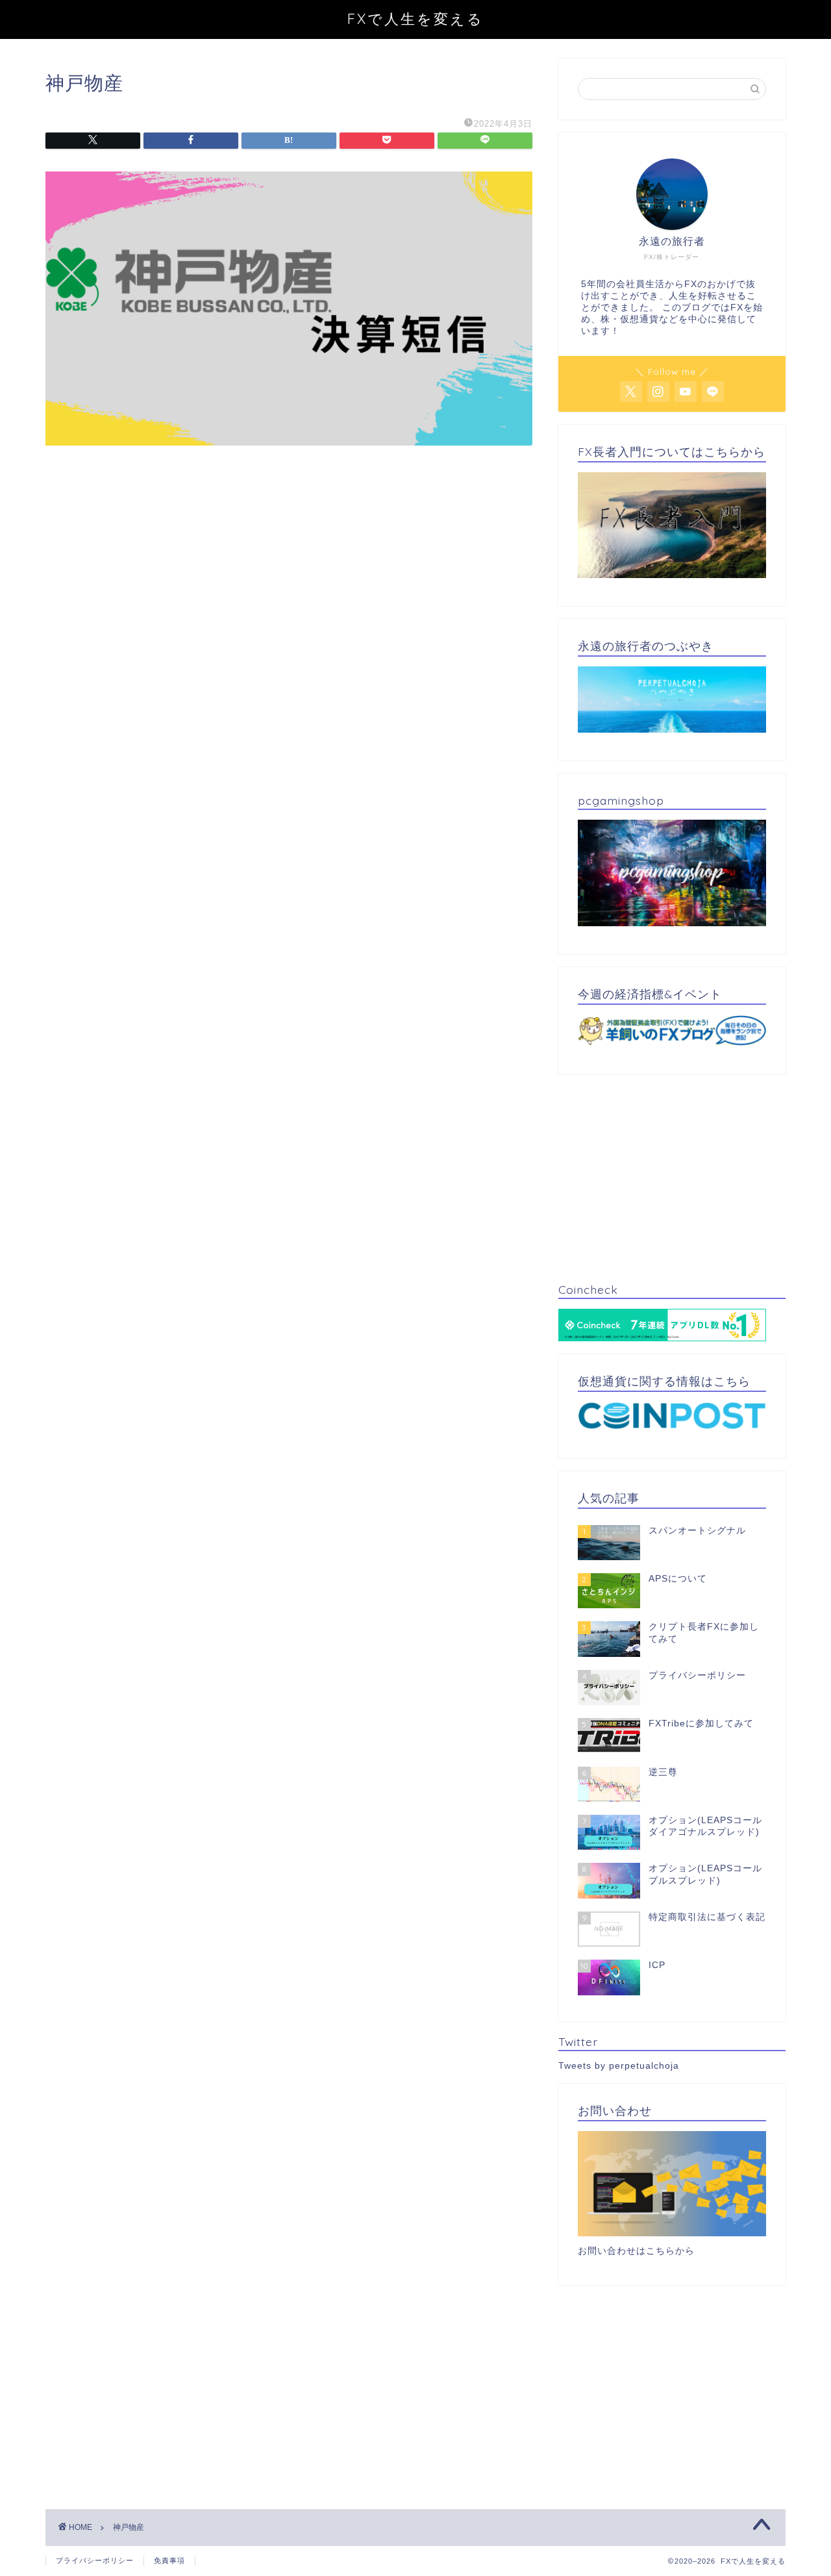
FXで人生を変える (415, 19)
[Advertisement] (289, 577)
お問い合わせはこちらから (636, 2251)
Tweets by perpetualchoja (619, 2066)
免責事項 (169, 2560)
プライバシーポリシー (95, 2560)
